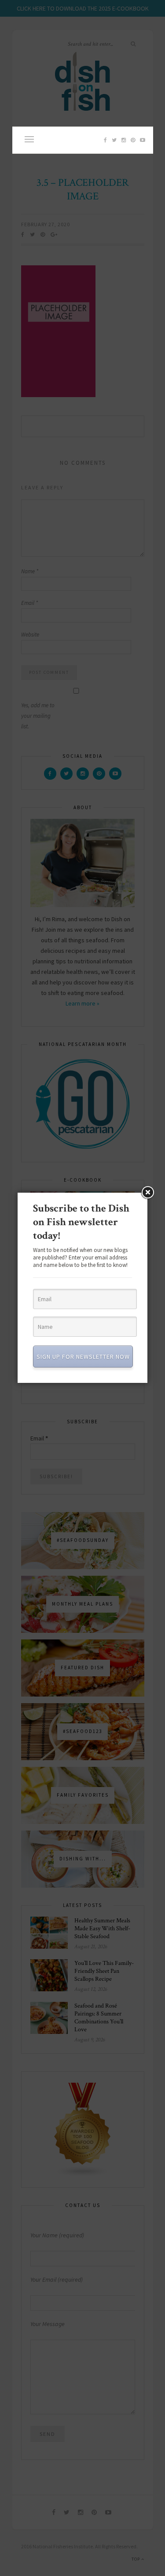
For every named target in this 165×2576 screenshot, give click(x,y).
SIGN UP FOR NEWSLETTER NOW (83, 1357)
